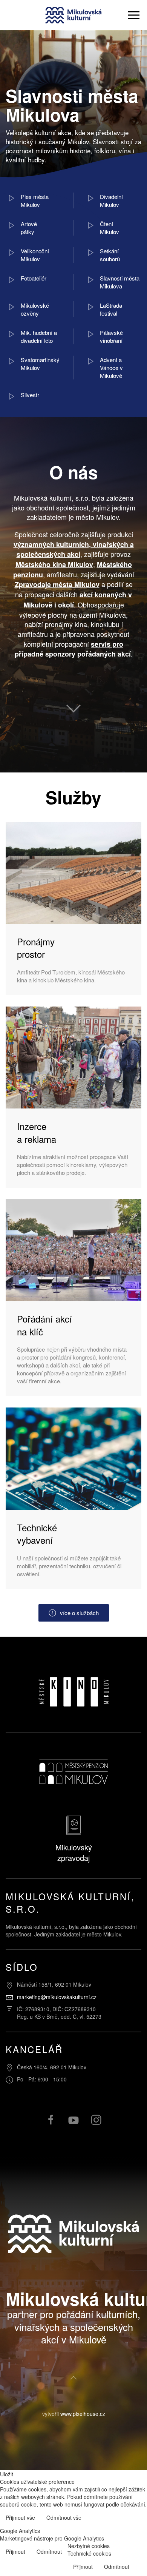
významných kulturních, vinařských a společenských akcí (74, 550)
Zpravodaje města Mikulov (57, 584)
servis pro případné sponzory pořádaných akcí (73, 649)
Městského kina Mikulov (54, 564)
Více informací (123, 2518)
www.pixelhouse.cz (83, 2414)
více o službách (79, 1613)
